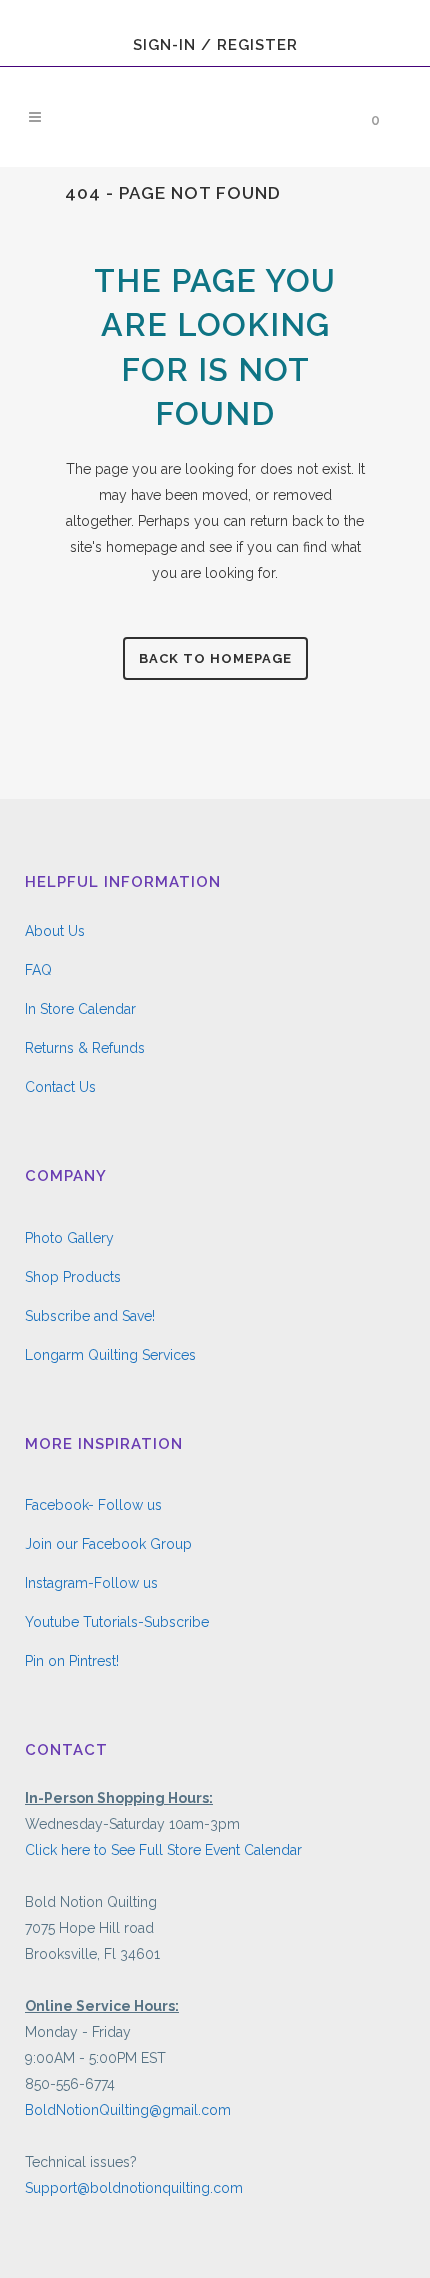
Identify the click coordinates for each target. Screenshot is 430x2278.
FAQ (38, 970)
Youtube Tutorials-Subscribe (117, 1622)
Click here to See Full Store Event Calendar (163, 1850)
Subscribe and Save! (90, 1316)
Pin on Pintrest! (72, 1661)
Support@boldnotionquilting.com (134, 2188)
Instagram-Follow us (91, 1583)
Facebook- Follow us (93, 1505)
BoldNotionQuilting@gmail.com (128, 2110)
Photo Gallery (69, 1238)
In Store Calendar (80, 1009)
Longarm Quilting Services (110, 1355)
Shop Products (73, 1277)
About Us (55, 931)
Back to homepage (215, 658)
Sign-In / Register (215, 45)
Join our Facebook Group (108, 1544)
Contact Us (60, 1087)
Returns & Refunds (85, 1048)
